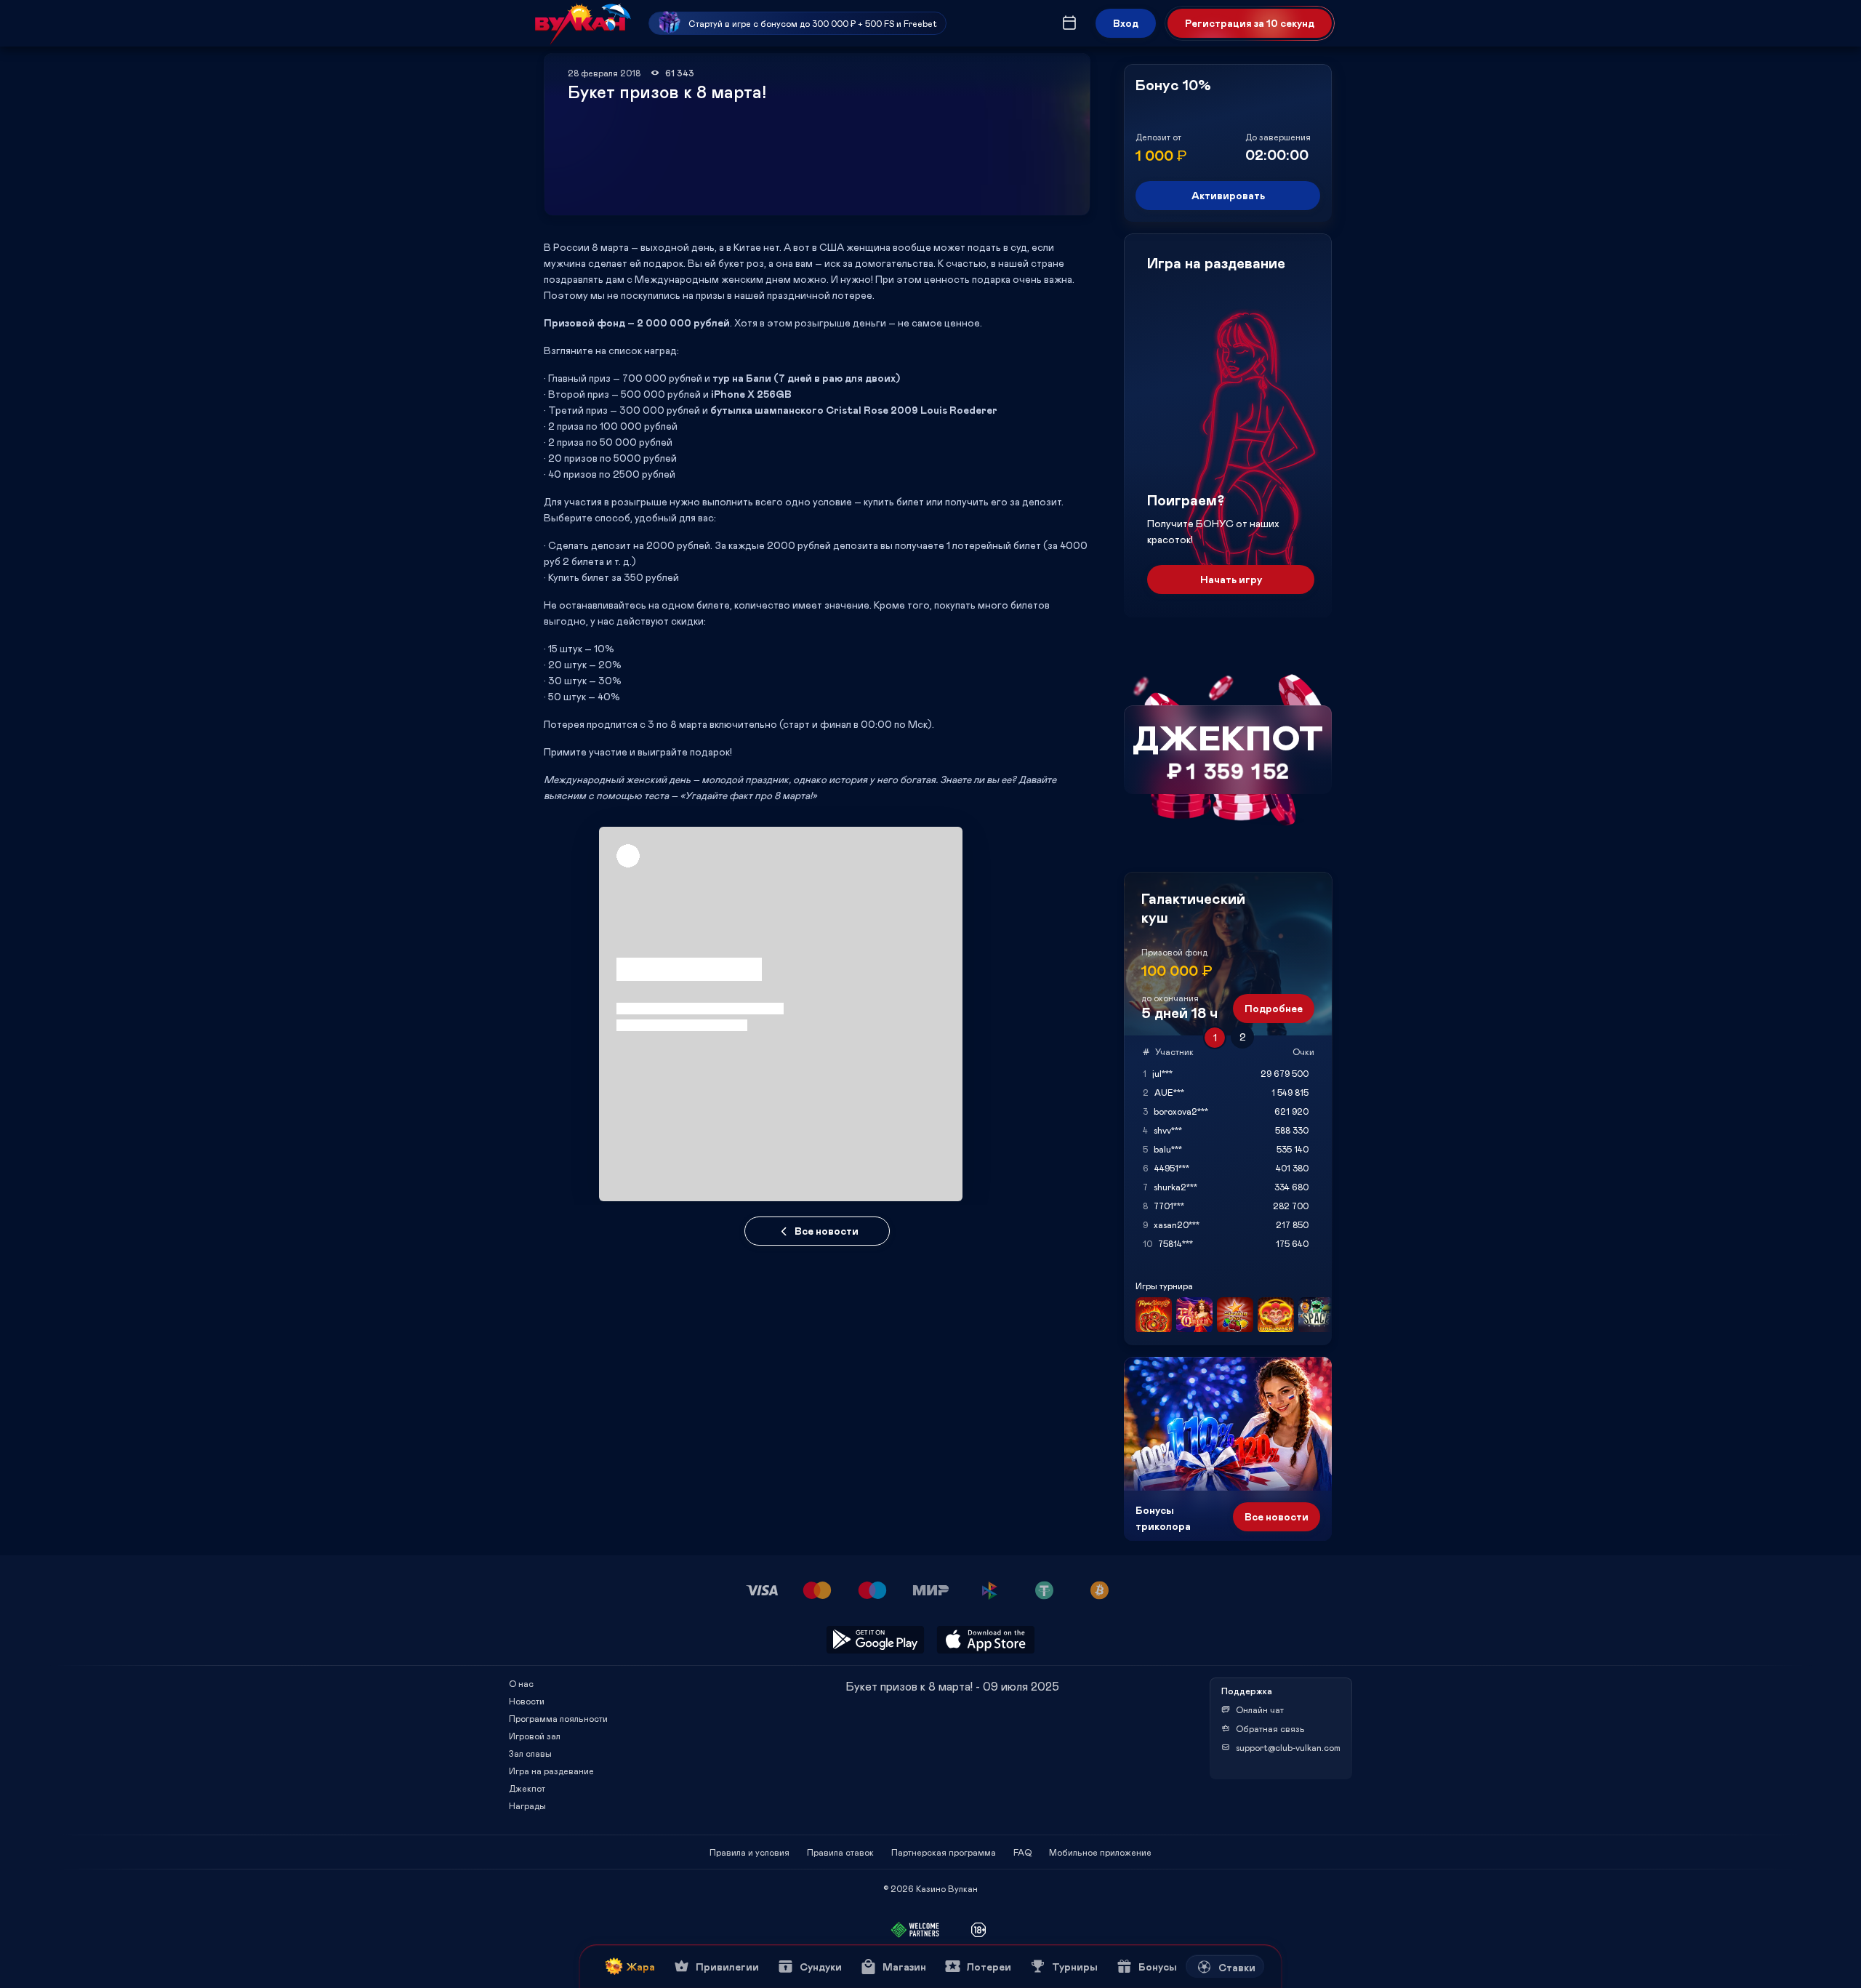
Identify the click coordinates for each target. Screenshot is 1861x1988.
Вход (1126, 23)
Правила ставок (840, 1852)
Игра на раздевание (551, 1771)
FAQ (1022, 1852)
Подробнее (1274, 1008)
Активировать (1228, 195)
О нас (521, 1683)
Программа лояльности (558, 1718)
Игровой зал (535, 1736)
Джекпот (527, 1788)
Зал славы (530, 1753)
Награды (527, 1805)
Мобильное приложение (1100, 1852)
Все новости (827, 1231)
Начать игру (1231, 579)
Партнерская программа (944, 1852)
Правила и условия (749, 1852)
